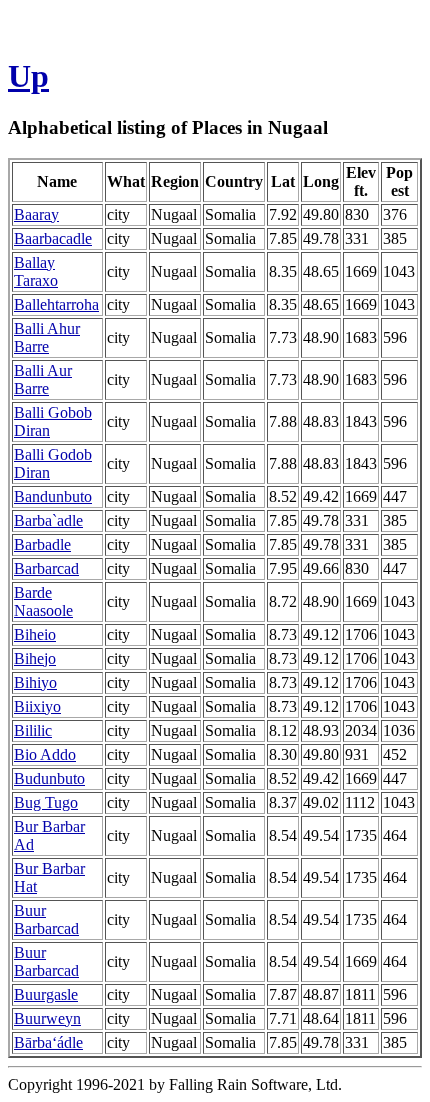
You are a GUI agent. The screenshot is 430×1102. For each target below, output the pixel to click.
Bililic (33, 730)
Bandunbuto (53, 496)
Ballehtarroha (56, 304)
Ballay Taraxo (36, 271)
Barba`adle (48, 520)
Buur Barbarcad (46, 919)
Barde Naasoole (43, 601)
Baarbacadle (53, 238)
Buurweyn (47, 1018)
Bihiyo (35, 682)
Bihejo (35, 658)
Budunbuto (49, 778)
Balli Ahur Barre (47, 337)
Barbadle (42, 544)
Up (28, 76)
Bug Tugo (46, 802)
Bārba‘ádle (48, 1042)
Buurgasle (46, 994)
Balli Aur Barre (43, 379)
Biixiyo (37, 706)
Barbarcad (46, 568)
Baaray (36, 214)
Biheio (35, 634)
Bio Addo (45, 754)
